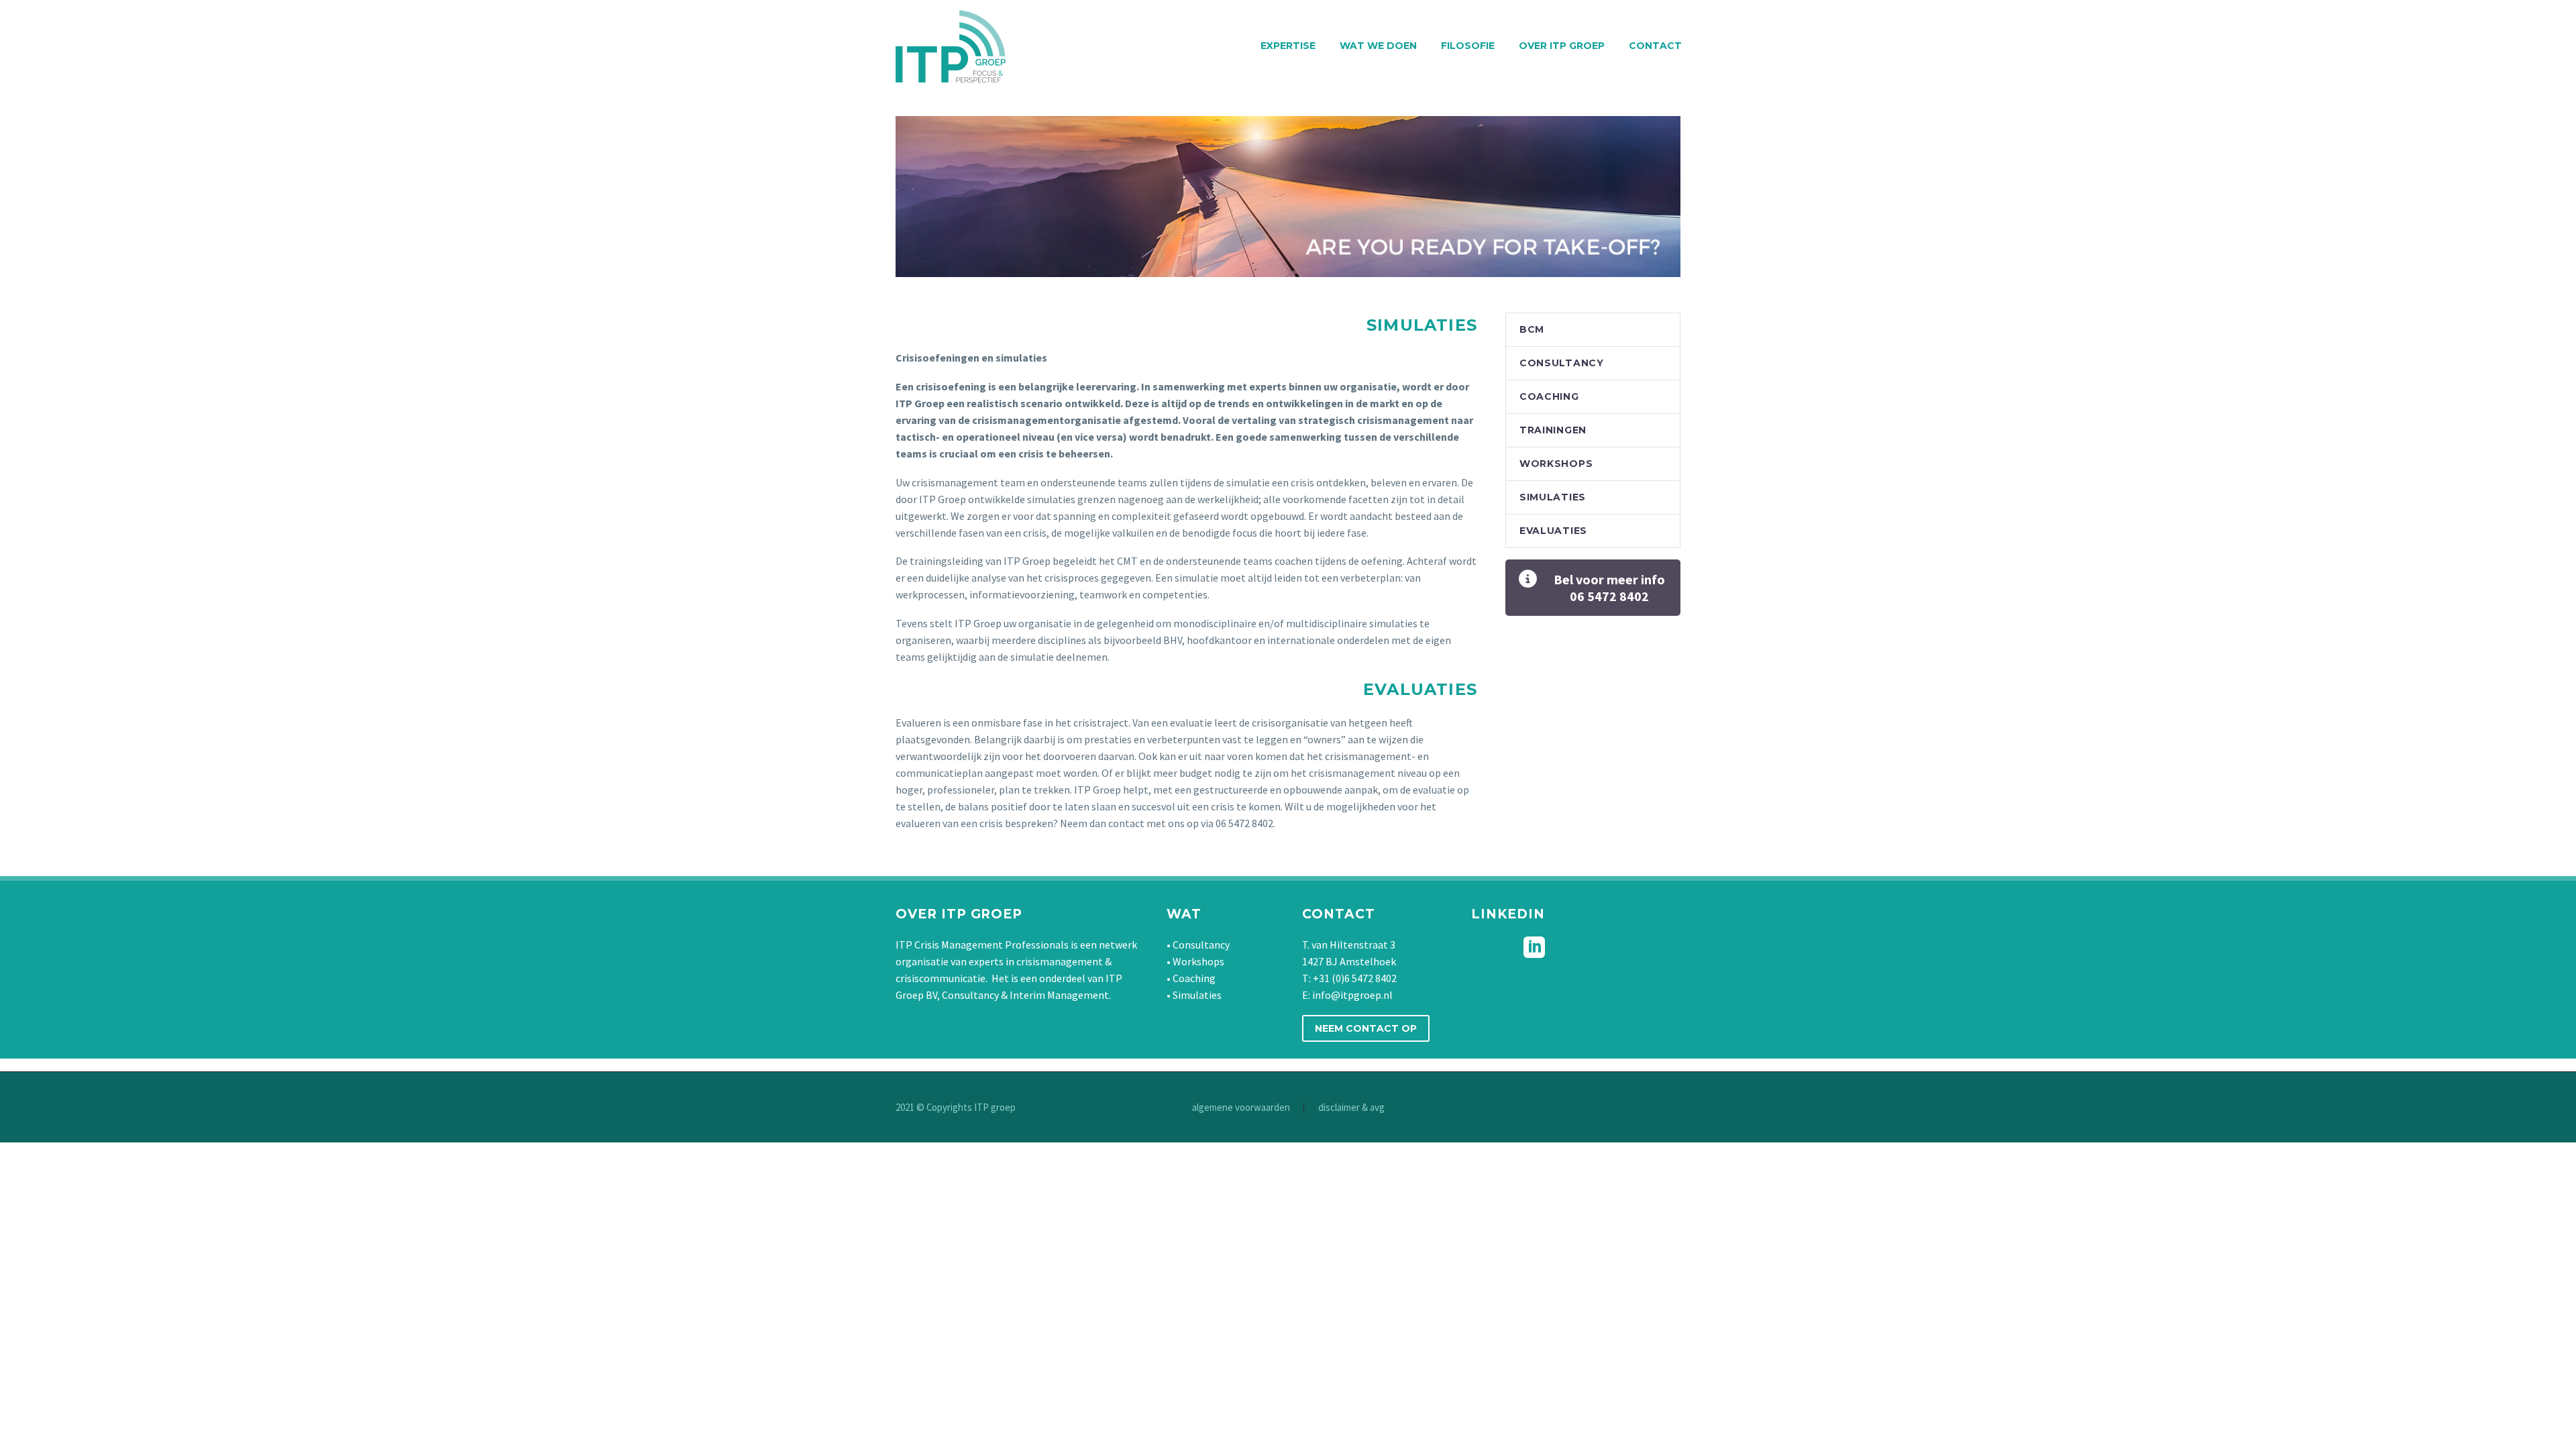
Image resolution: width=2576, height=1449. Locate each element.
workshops (1556, 464)
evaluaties (1553, 531)
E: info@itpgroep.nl (1347, 995)
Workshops (1198, 961)
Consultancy (1201, 945)
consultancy (1562, 363)
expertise (1288, 46)
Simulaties (1197, 995)
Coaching (1194, 978)
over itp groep (1562, 46)
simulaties (1553, 497)
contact (1655, 46)
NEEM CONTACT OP (1366, 1028)
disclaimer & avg (1351, 1108)
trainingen (1553, 430)
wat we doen (1378, 46)
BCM (1532, 329)
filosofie (1468, 46)
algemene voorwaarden (1241, 1108)
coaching (1549, 396)
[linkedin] (1534, 947)
